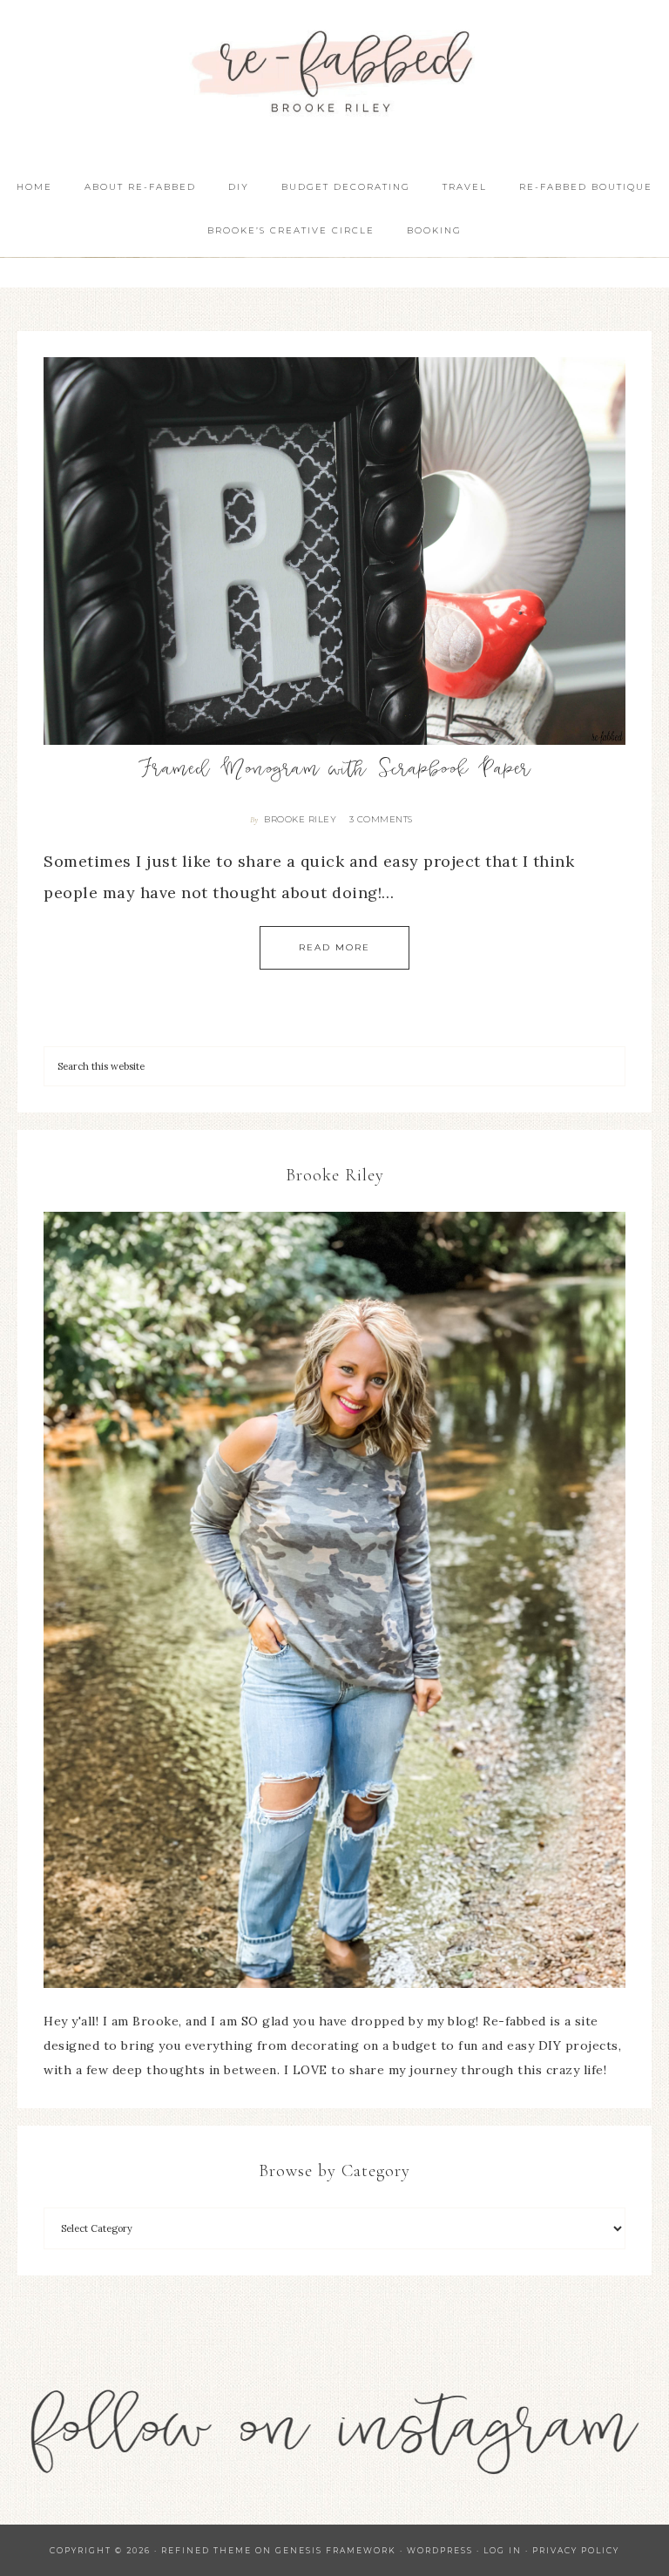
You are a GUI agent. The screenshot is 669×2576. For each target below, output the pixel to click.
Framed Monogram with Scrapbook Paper (335, 771)
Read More (334, 947)
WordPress (440, 2550)
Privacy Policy (576, 2550)
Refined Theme (206, 2550)
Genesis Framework (336, 2550)
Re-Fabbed (334, 72)
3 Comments (381, 819)
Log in (503, 2550)
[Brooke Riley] (334, 1600)
